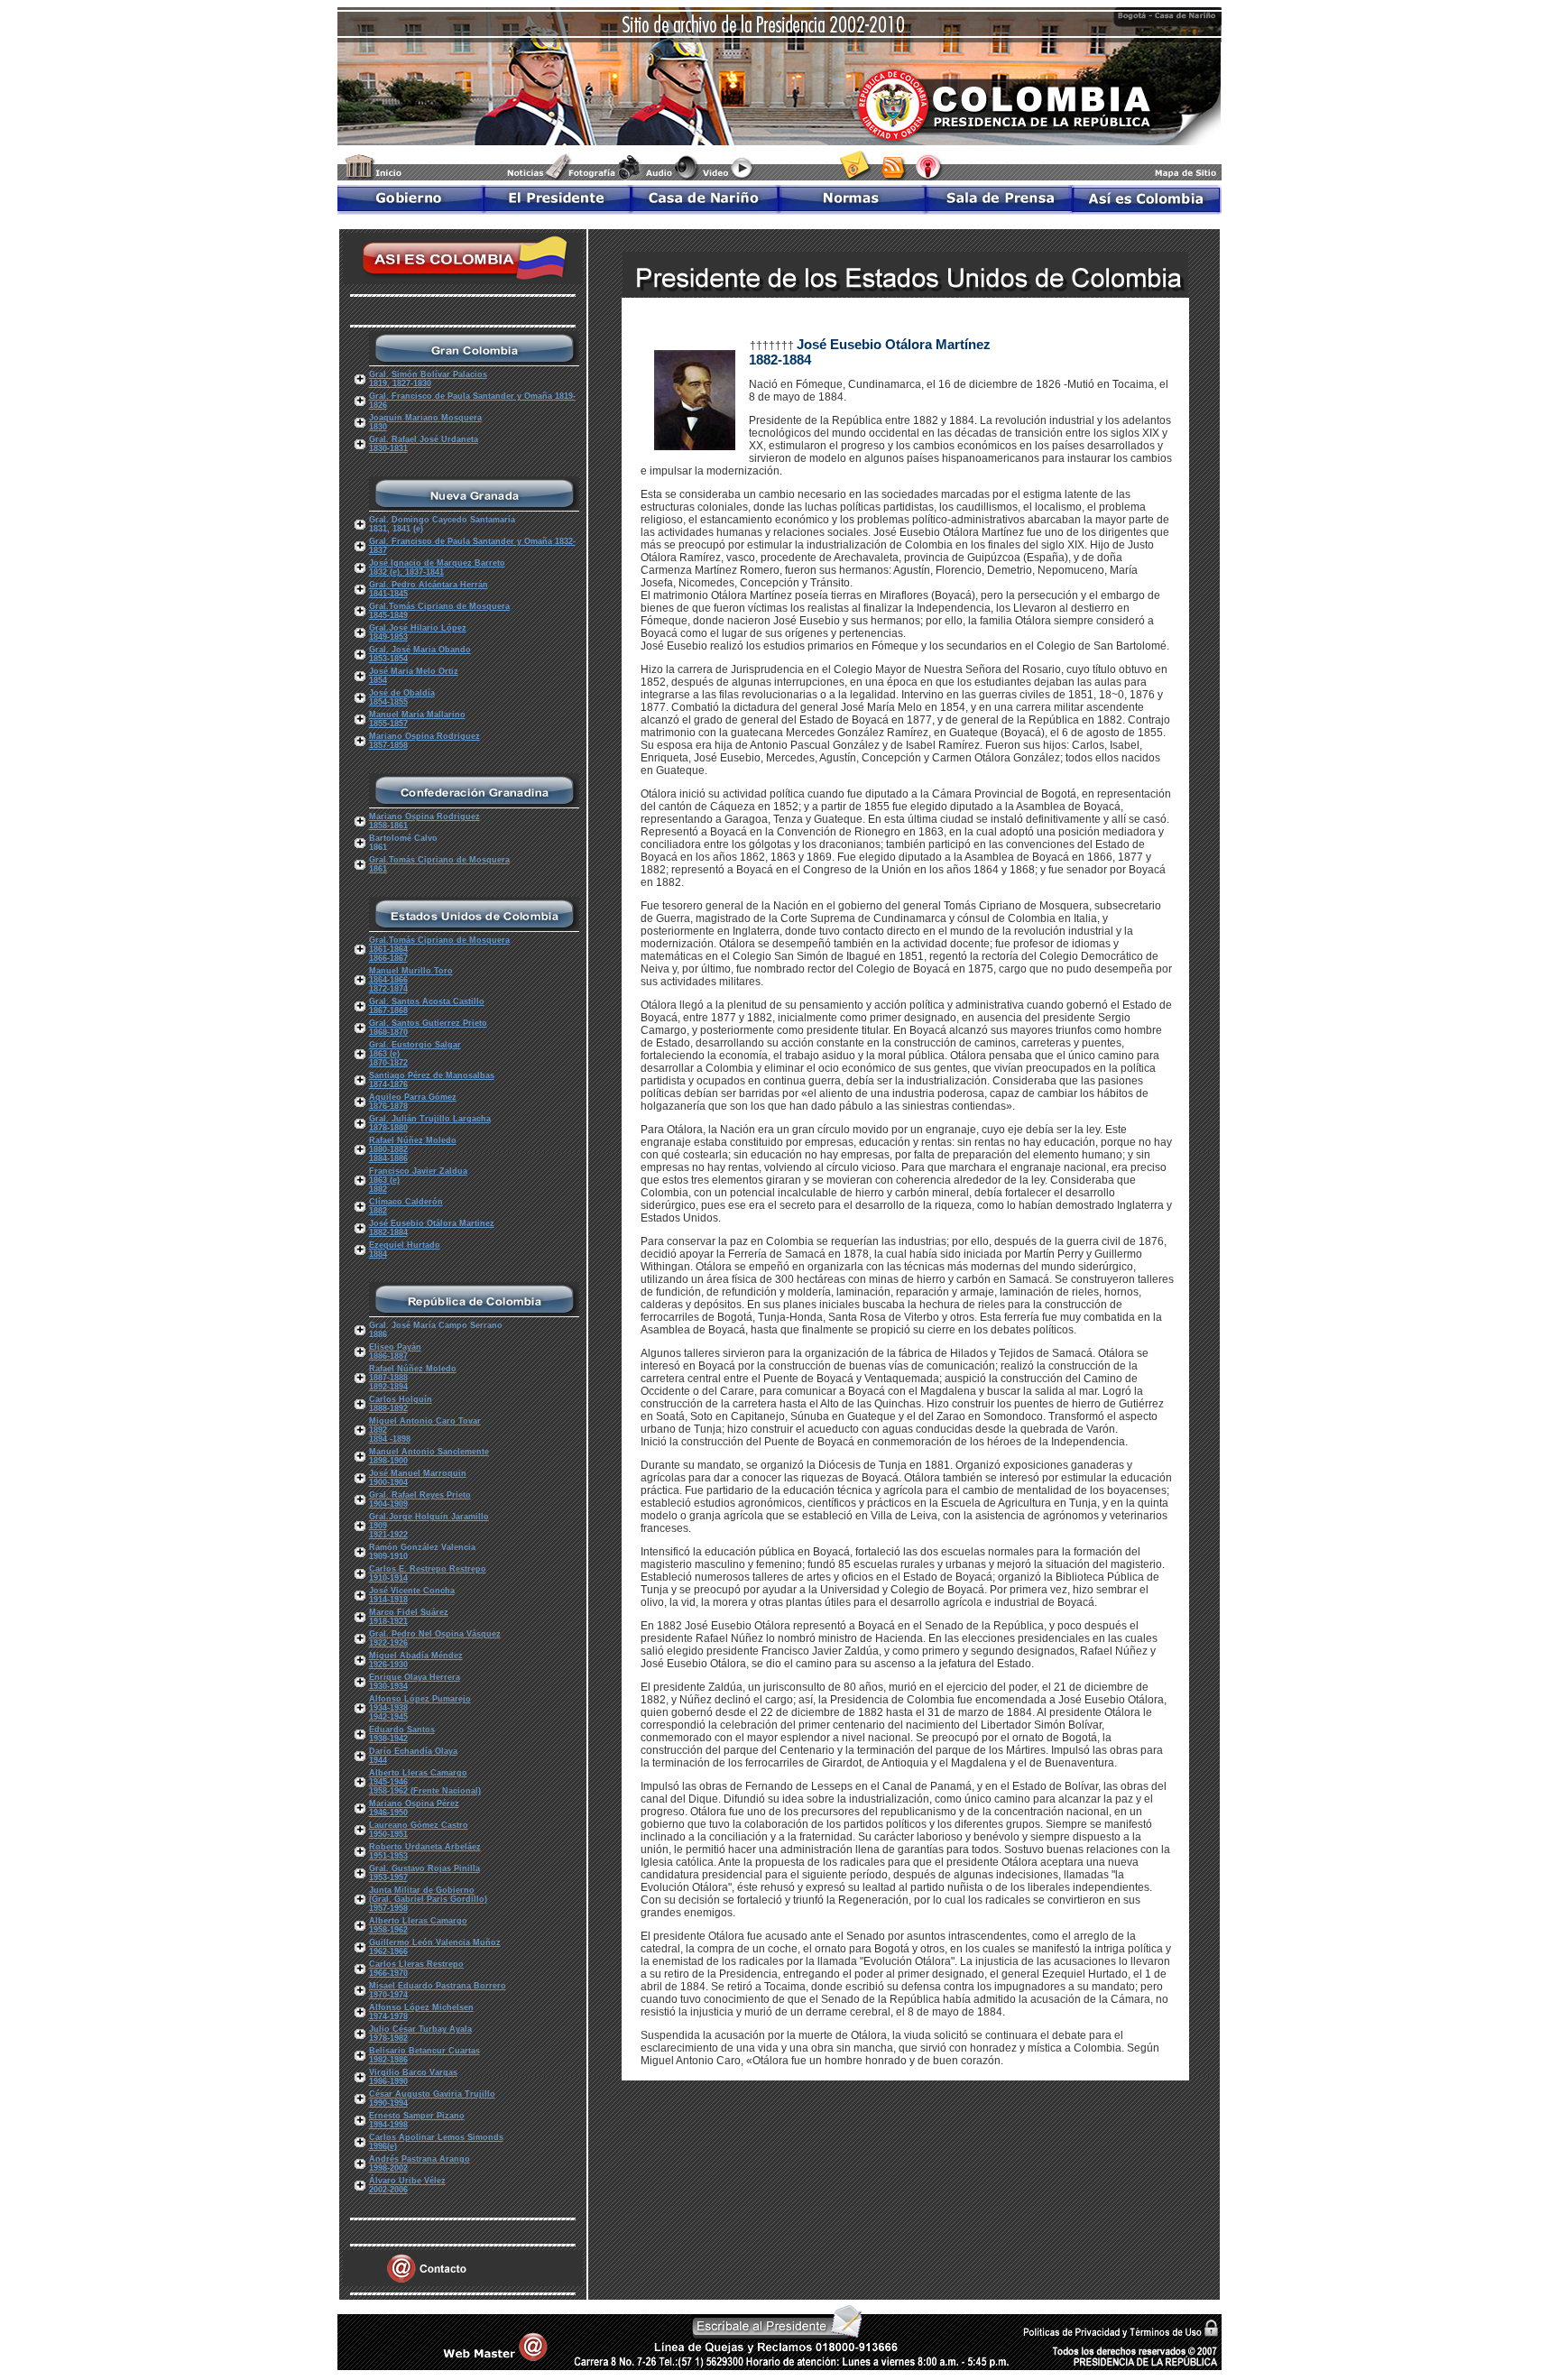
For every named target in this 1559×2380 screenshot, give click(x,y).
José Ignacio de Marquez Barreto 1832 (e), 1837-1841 (437, 567)
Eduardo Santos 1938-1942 (402, 1734)
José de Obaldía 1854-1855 (402, 697)
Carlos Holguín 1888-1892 (401, 1404)
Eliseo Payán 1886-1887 (395, 1351)
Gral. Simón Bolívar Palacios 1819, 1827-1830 (428, 379)
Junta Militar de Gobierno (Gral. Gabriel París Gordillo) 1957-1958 (428, 1899)
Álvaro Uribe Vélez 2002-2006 (407, 2185)
